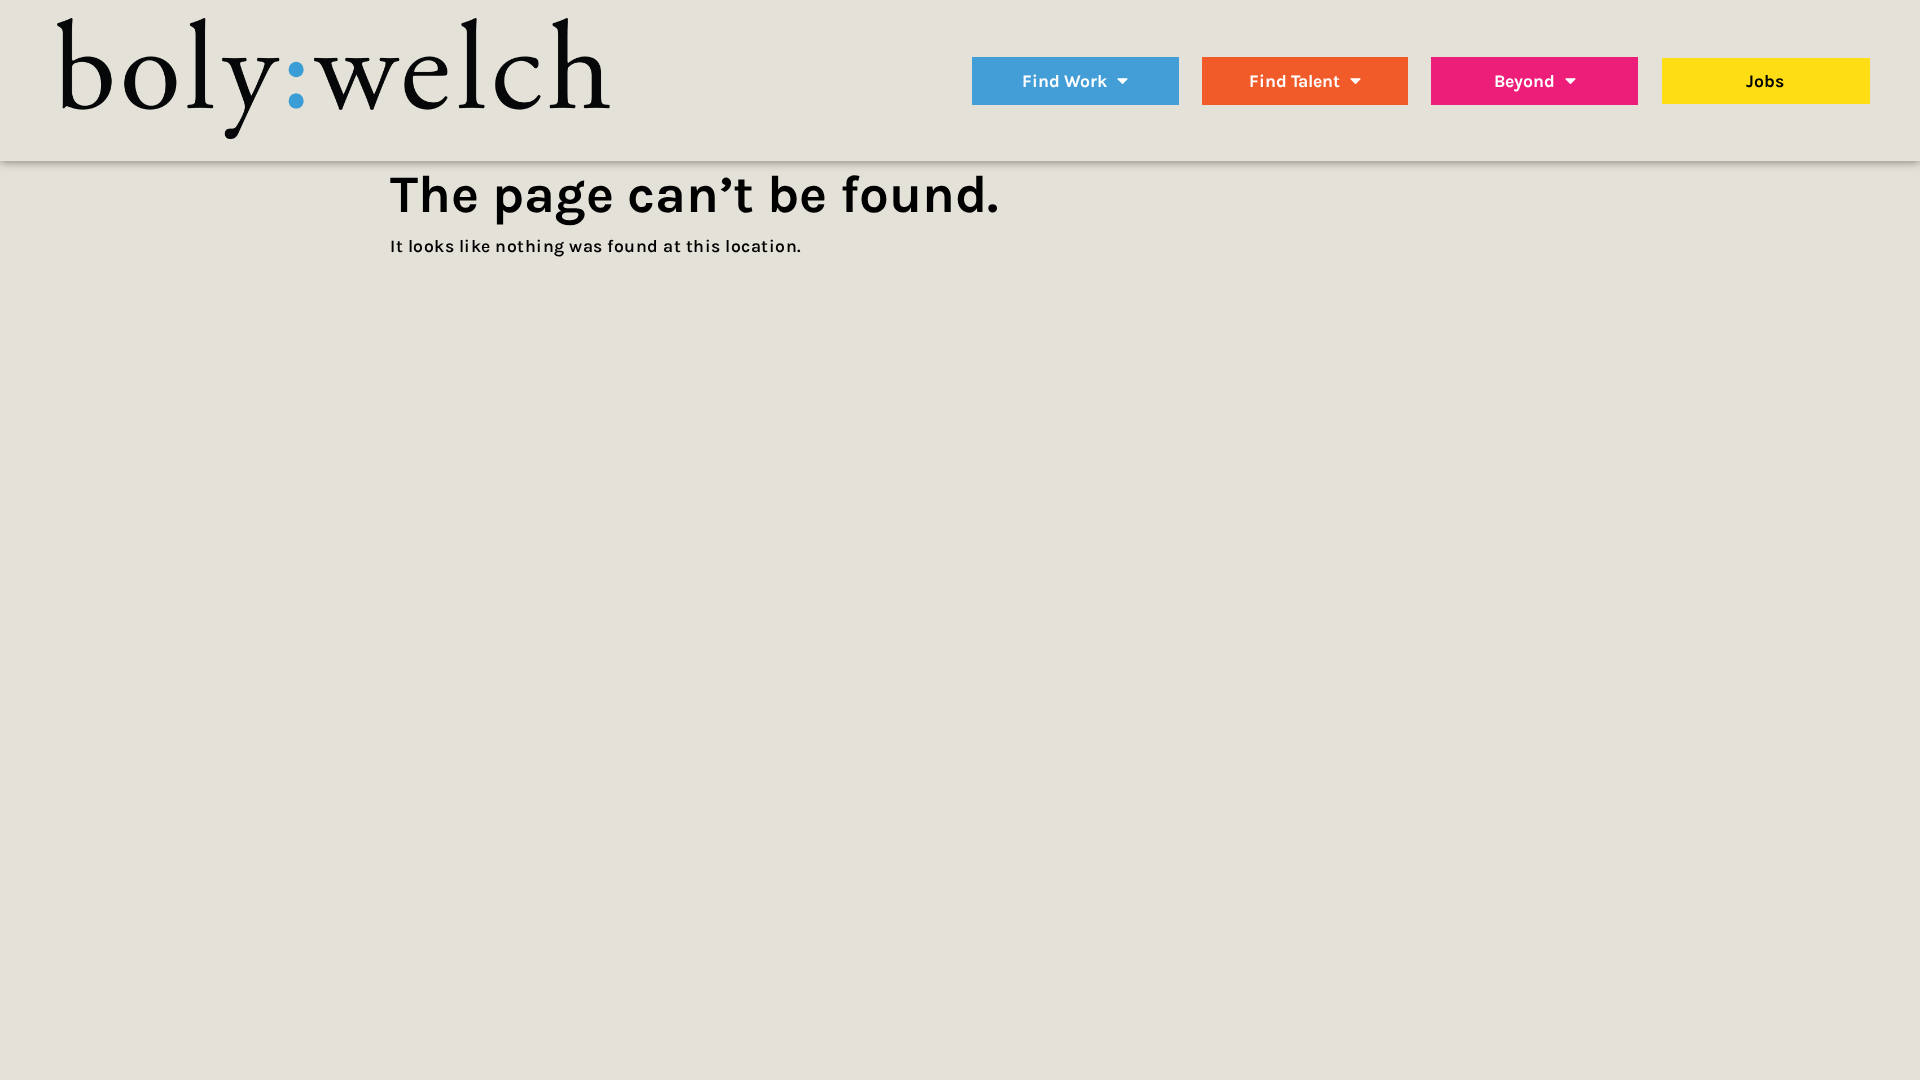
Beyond (1524, 81)
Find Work (1064, 81)
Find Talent (1294, 81)
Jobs (1765, 81)
